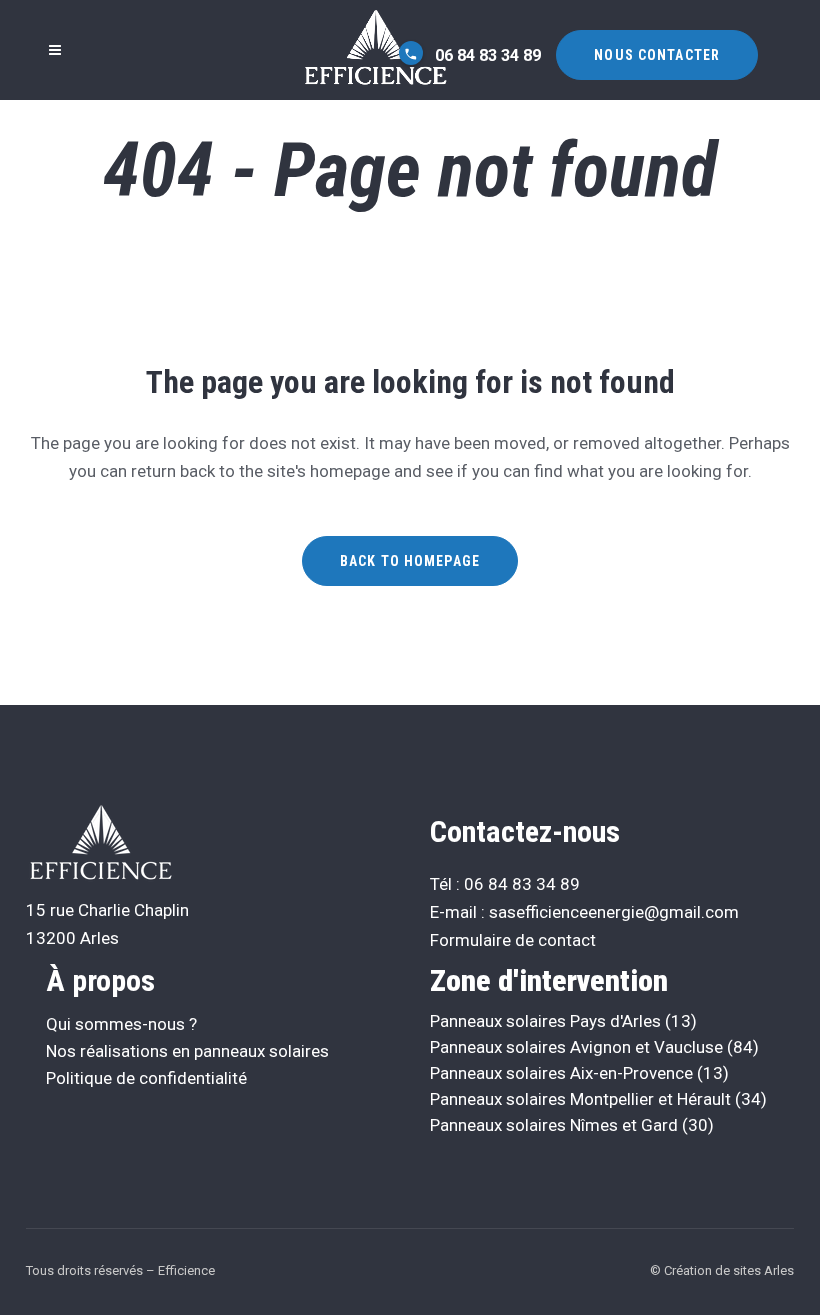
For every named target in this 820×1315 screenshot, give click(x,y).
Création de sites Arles (729, 1270)
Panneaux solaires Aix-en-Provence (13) (579, 1073)
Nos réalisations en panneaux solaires (187, 1051)
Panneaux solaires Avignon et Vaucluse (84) (594, 1047)
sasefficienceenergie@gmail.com (614, 912)
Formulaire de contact (513, 940)
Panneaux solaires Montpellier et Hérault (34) (598, 1099)
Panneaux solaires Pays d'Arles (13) (563, 1021)
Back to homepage (410, 561)
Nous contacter (657, 55)
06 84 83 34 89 (486, 55)
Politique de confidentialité (146, 1078)
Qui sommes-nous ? (121, 1024)
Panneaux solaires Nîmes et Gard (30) (572, 1125)
